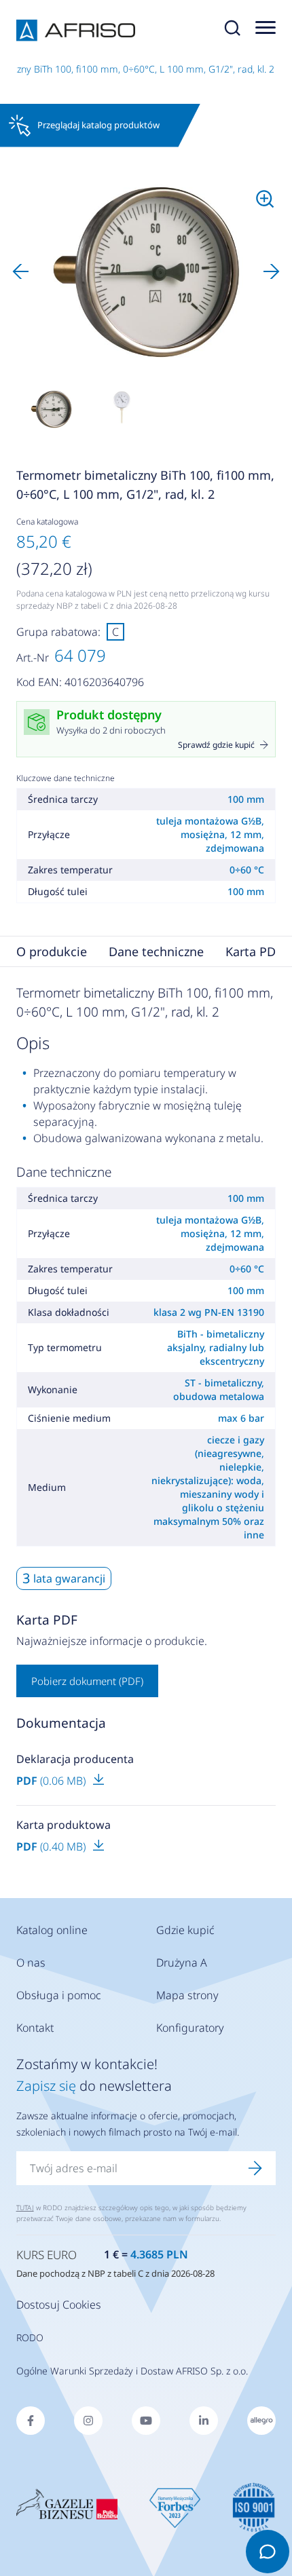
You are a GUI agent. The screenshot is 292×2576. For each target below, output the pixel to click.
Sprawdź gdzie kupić (216, 745)
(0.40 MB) (52, 1846)
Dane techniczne (156, 951)
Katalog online (52, 1930)
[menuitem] (52, 409)
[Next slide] (272, 271)
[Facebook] (31, 2421)
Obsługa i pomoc (59, 1995)
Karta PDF (254, 951)
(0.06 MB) (52, 1781)
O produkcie (52, 951)
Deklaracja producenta (75, 1759)
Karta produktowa (63, 1825)
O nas (31, 1963)
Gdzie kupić (185, 1930)
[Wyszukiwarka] (232, 31)
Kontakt (35, 2028)
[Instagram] (88, 2421)
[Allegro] (261, 2421)
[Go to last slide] (20, 271)
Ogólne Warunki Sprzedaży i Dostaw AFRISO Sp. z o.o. (132, 2371)
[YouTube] (146, 2421)
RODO (30, 2337)
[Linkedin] (204, 2421)
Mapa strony (187, 1995)
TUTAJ (25, 2208)
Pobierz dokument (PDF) (87, 1681)
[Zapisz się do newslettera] (255, 2168)
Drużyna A (182, 1963)
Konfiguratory (190, 2028)
